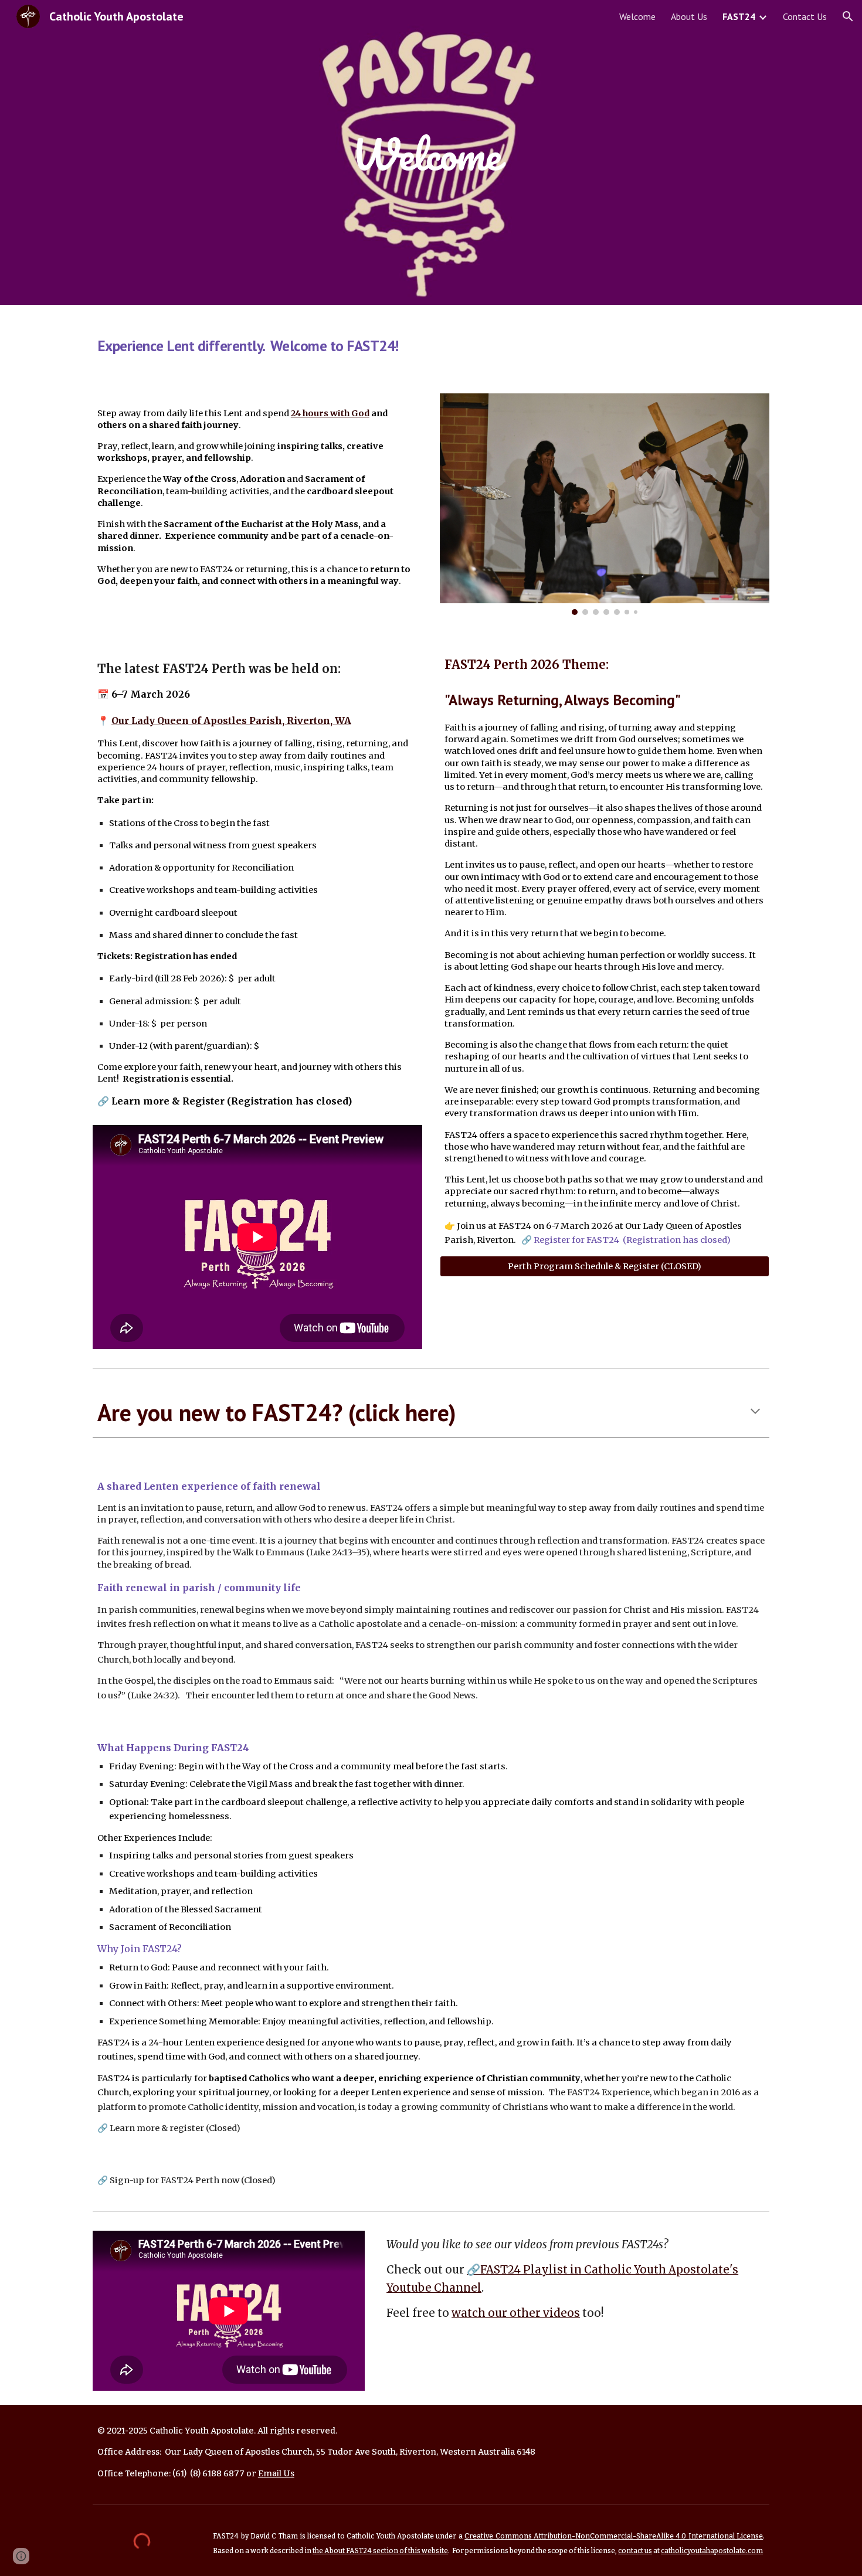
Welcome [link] (637, 16)
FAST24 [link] (739, 16)
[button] (848, 16)
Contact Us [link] (805, 16)
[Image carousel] (605, 504)
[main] (431, 152)
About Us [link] (689, 16)
